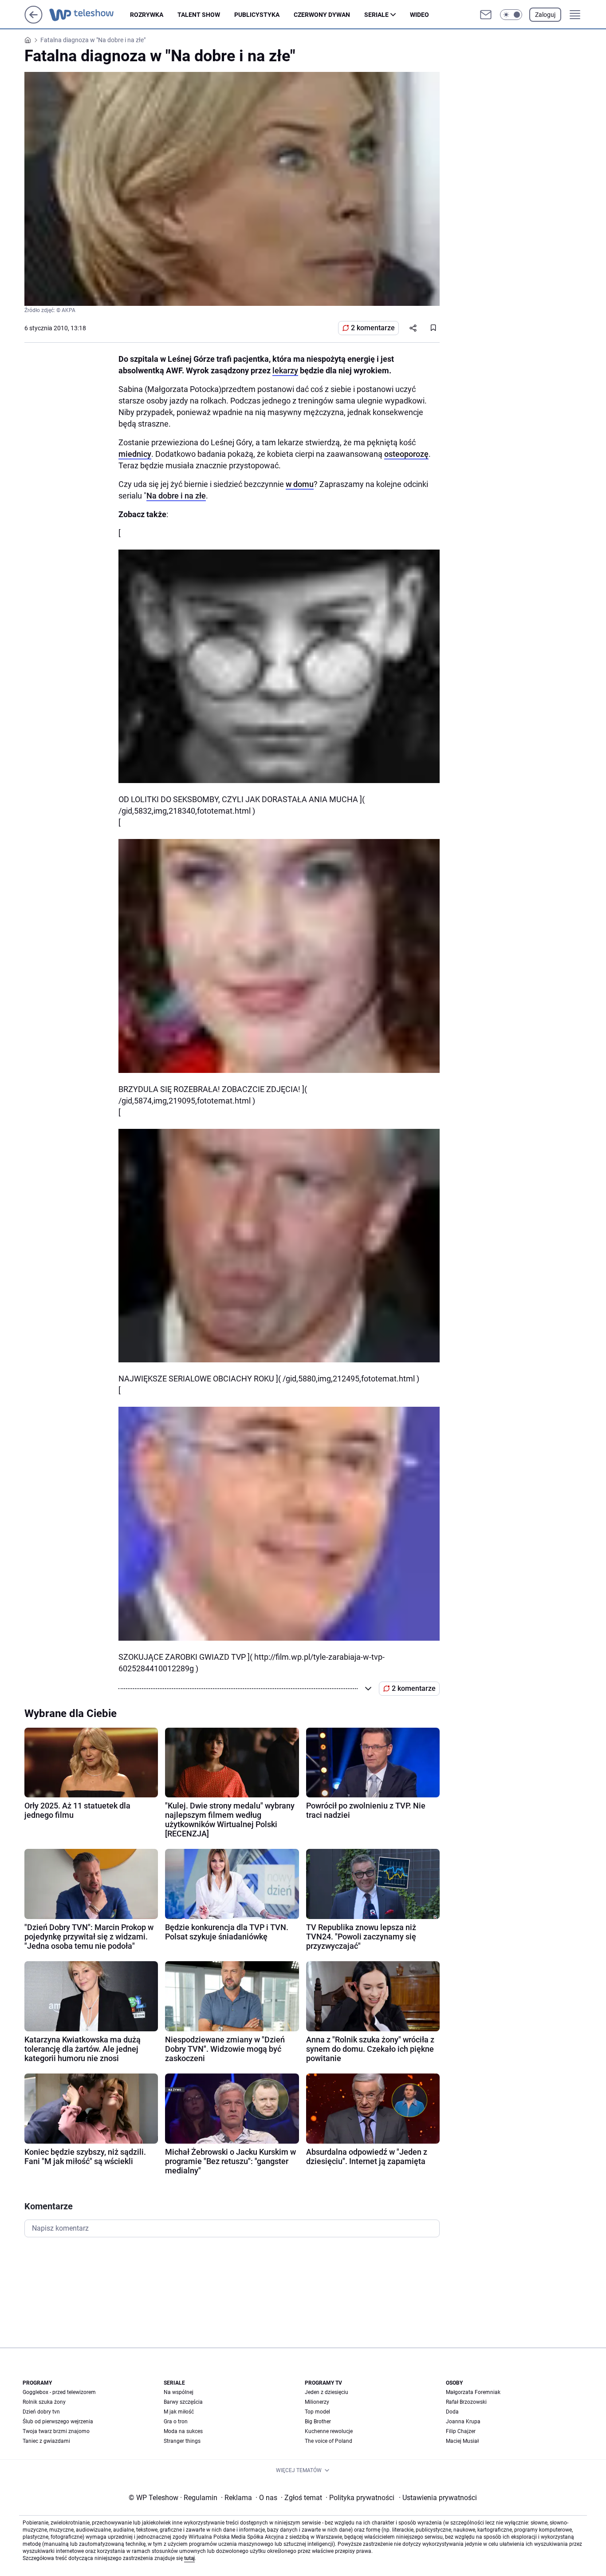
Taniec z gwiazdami (46, 2441)
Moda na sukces (183, 2431)
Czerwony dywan (322, 15)
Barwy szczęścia (183, 2402)
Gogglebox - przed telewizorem (59, 2392)
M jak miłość (179, 2412)
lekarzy (285, 370)
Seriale (376, 15)
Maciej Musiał (462, 2441)
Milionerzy (317, 2402)
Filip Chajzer (461, 2431)
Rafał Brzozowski (466, 2402)
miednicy (135, 454)
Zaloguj (545, 15)
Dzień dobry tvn (41, 2412)
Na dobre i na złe (176, 496)
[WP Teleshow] (90, 15)
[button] (511, 15)
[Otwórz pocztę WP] (486, 15)
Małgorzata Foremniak (473, 2392)
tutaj (189, 2558)
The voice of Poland (329, 2441)
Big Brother (318, 2422)
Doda (452, 2412)
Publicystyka (257, 15)
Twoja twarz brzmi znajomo (56, 2431)
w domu (300, 484)
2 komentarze (373, 328)
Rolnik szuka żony (44, 2402)
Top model (317, 2412)
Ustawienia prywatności (438, 2498)
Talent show (199, 15)
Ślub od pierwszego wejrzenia (58, 2422)
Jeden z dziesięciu (327, 2392)
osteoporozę (406, 454)
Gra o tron (176, 2422)
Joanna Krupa (463, 2422)
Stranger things (182, 2441)
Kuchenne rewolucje (329, 2431)
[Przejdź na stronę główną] (33, 21)
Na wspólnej (179, 2392)
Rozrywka (147, 15)
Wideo (419, 15)
